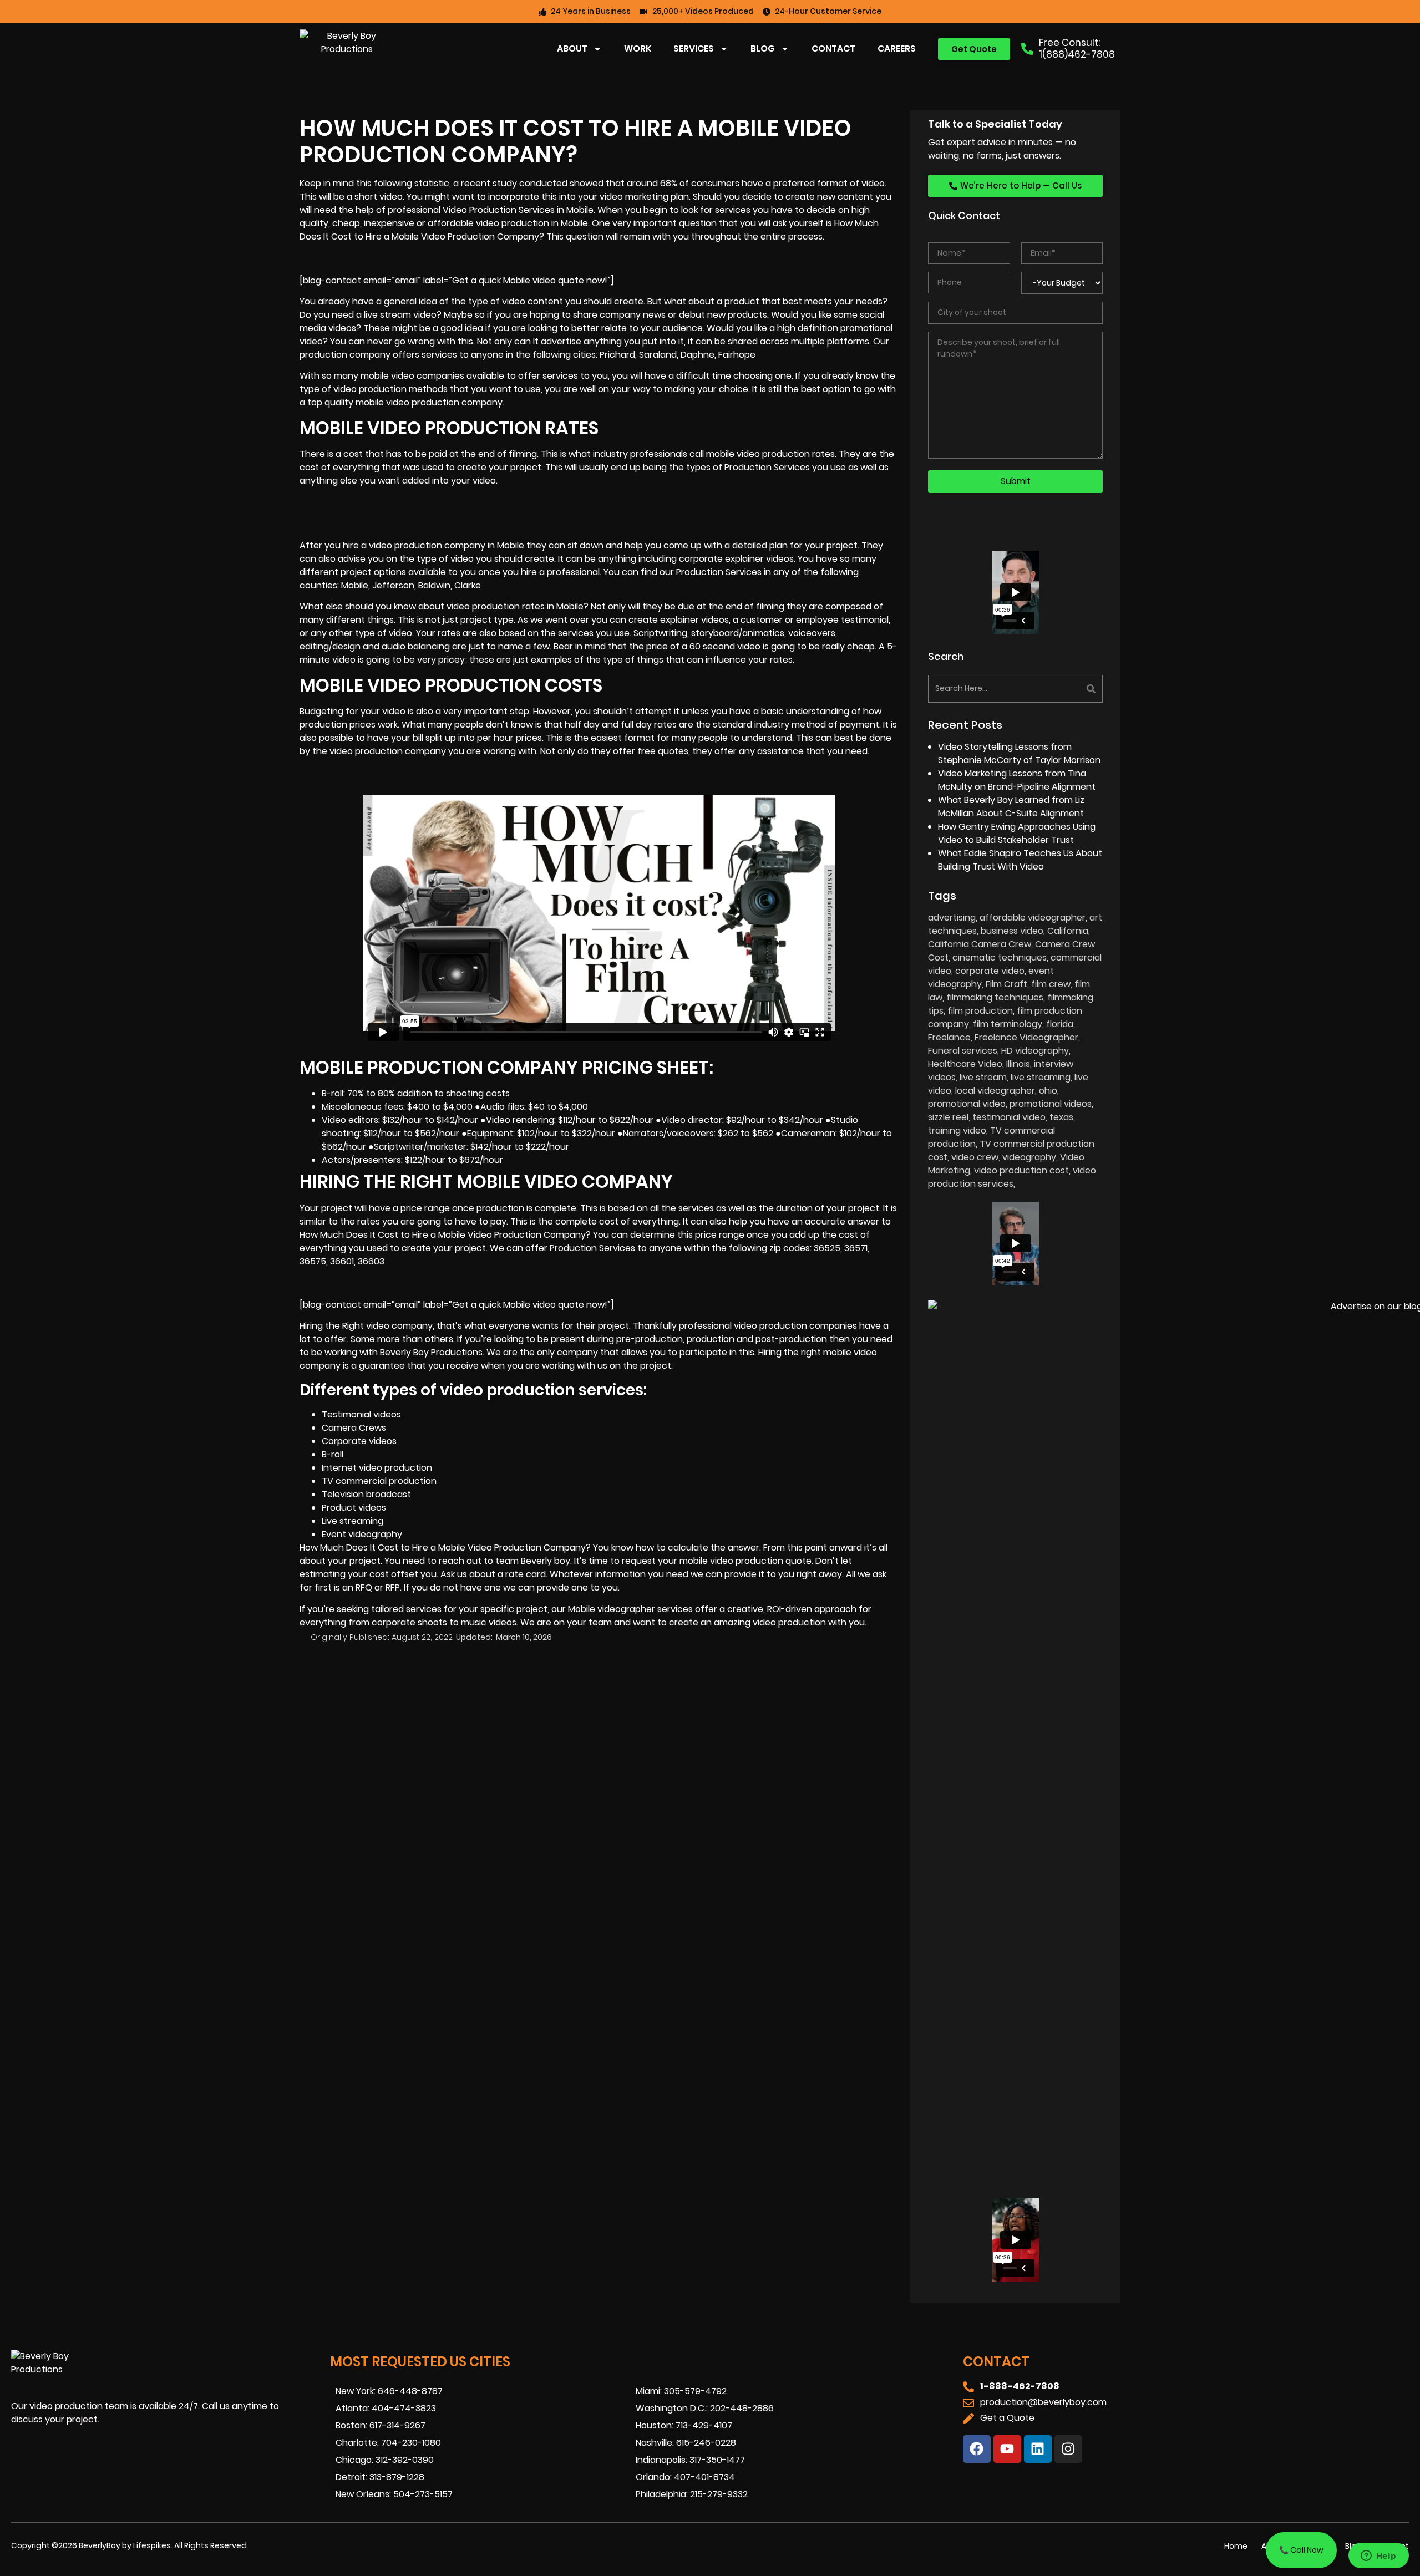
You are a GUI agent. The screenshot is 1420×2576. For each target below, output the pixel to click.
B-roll (333, 1454)
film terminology (1008, 1024)
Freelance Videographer (1026, 1037)
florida (1060, 1024)
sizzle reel (948, 1117)
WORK (638, 49)
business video (1012, 931)
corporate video (990, 971)
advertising (952, 918)
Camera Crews (354, 1428)
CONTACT (833, 49)
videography (1029, 1157)
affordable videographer (1033, 918)
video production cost (1021, 1170)
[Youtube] (1007, 2449)
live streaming (1041, 1077)
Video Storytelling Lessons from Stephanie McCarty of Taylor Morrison (1019, 753)
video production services (1012, 1177)
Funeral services (963, 1051)
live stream (983, 1077)
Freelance (949, 1037)
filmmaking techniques (995, 997)
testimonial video (1009, 1117)
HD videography (1035, 1051)
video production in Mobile (532, 223)
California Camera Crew (980, 944)
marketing (647, 197)
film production (980, 1011)
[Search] (1061, 689)
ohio (1048, 1091)
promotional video (967, 1104)
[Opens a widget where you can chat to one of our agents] (1378, 2557)
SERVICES (694, 49)
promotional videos (1051, 1104)
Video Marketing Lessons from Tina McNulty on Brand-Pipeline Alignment (1017, 780)
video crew (975, 1157)
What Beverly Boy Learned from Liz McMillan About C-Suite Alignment (1011, 807)
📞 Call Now (1301, 2550)
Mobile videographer (612, 1609)
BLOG (763, 49)
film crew (1051, 984)
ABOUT (572, 49)
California (1068, 931)
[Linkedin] (1038, 2449)
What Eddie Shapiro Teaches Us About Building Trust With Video (1020, 860)
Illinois (1018, 1064)
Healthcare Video (965, 1064)
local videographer (995, 1091)
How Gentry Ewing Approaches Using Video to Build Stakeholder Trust (1017, 833)
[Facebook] (977, 2449)
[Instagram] (1068, 2449)
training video (957, 1131)
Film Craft (1006, 984)
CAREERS (897, 49)
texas (1061, 1117)
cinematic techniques (1000, 957)
